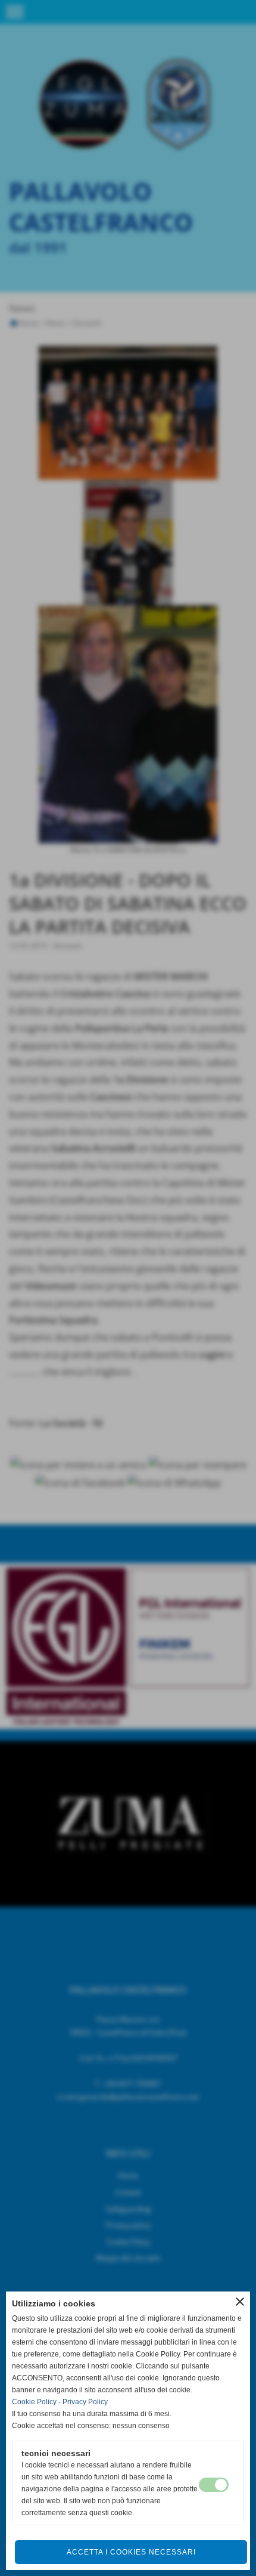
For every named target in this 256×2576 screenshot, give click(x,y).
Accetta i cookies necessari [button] (131, 2552)
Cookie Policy (34, 2402)
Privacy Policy (85, 2402)
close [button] (240, 2302)
